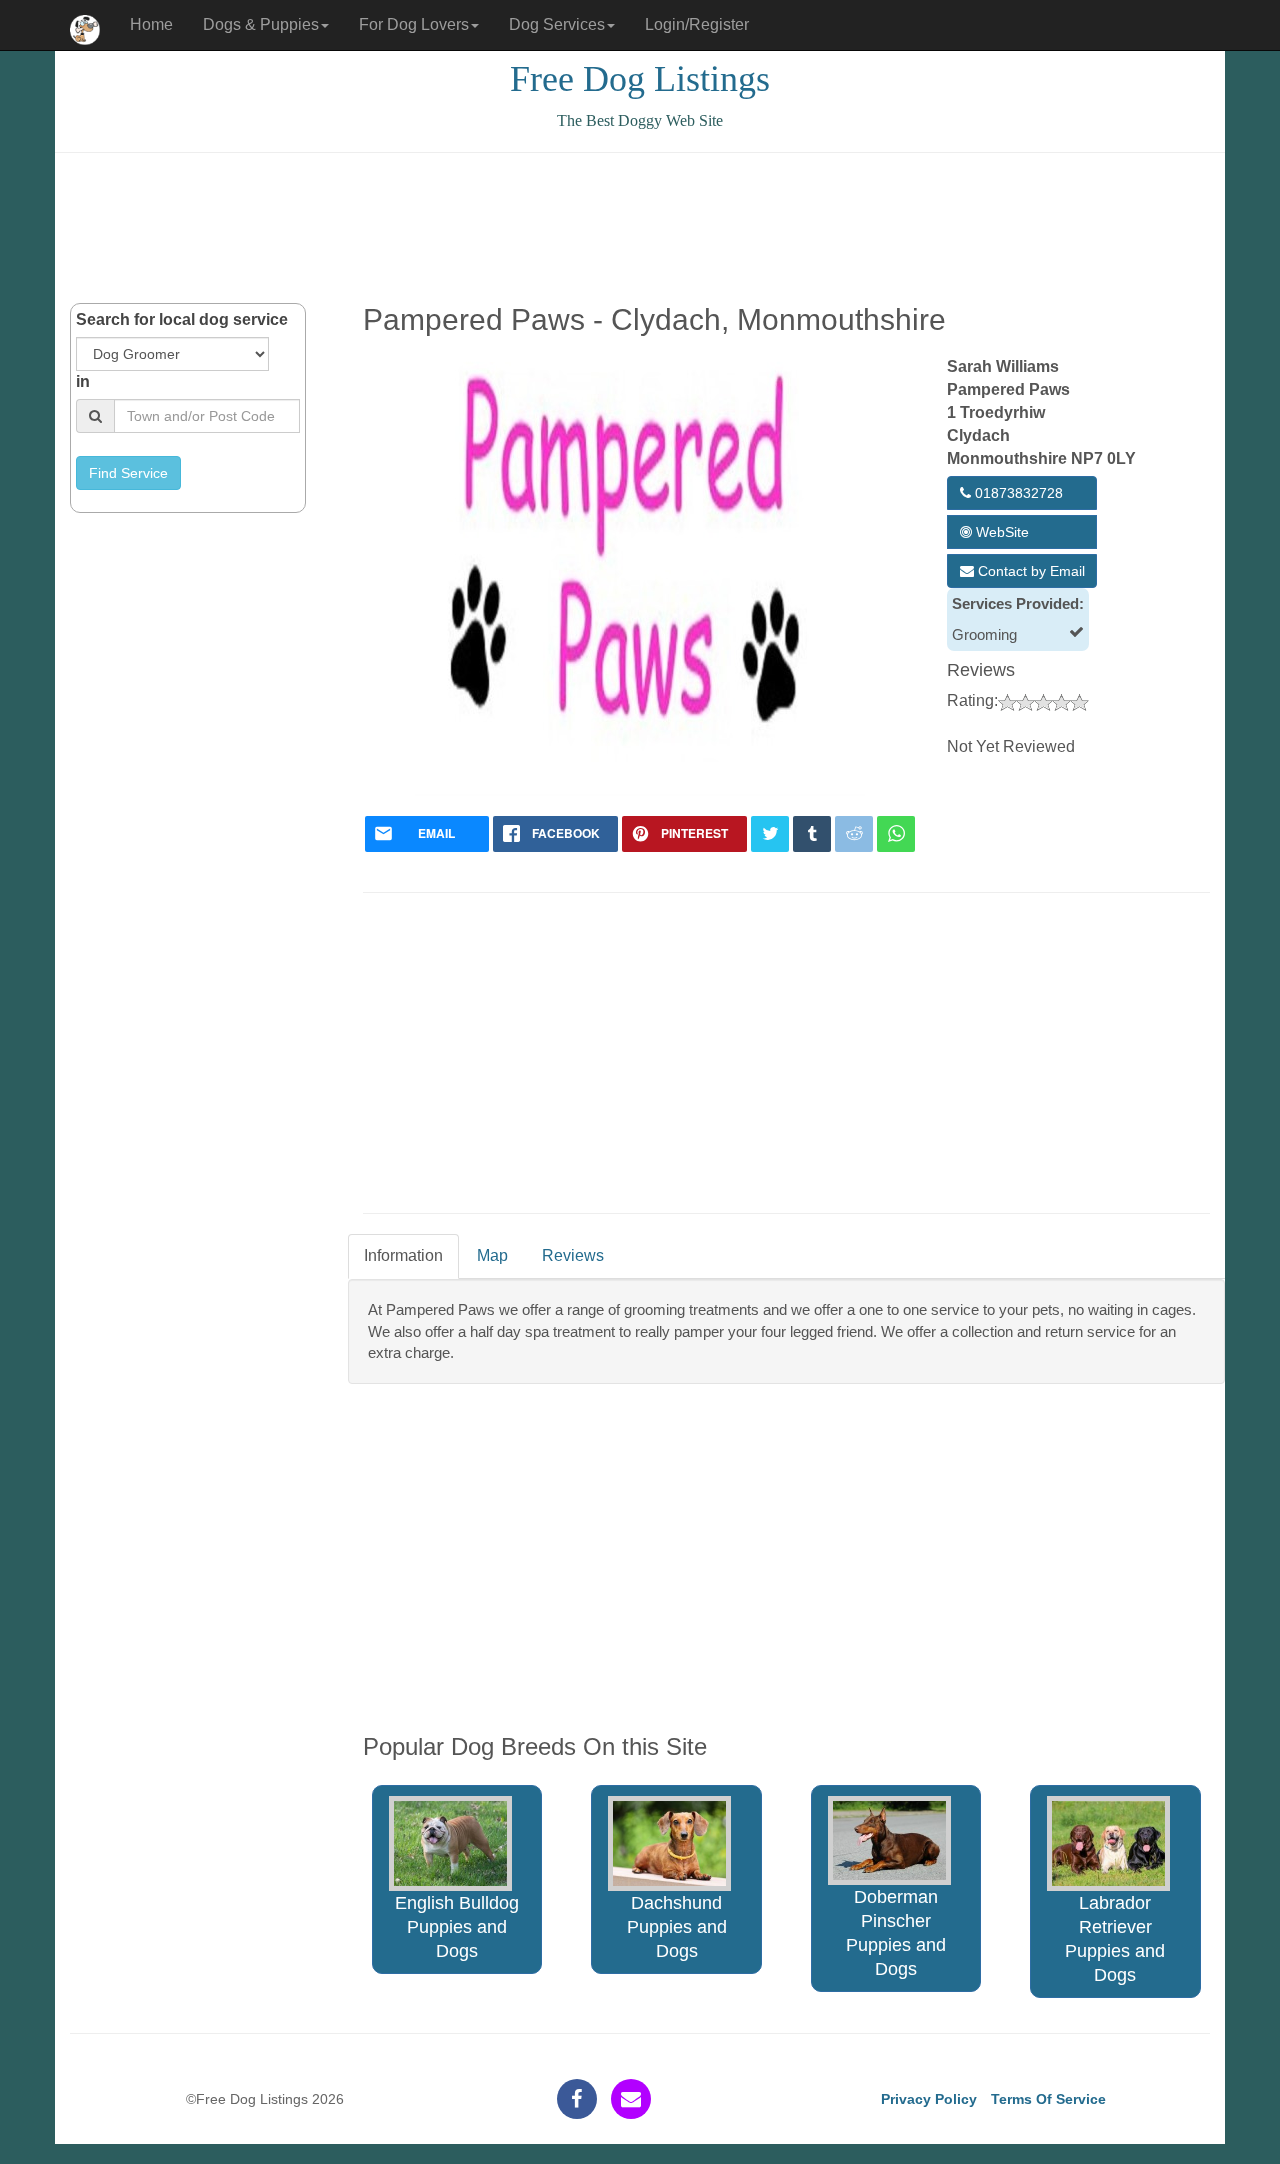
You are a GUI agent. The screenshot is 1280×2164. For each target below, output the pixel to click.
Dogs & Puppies (261, 24)
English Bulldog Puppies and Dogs (457, 1927)
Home (151, 24)
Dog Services (557, 24)
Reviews (573, 1255)
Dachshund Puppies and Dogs (677, 1927)
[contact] (631, 2099)
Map (492, 1255)
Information (403, 1255)
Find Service (128, 473)
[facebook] (577, 2099)
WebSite (1000, 532)
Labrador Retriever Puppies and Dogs (1115, 1939)
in (83, 381)
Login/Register (697, 24)
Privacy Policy (929, 2099)
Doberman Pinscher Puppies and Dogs (896, 1933)
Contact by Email (1029, 571)
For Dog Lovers (414, 24)
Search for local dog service (182, 319)
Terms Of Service (1048, 2099)
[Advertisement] (640, 228)
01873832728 (1017, 493)
